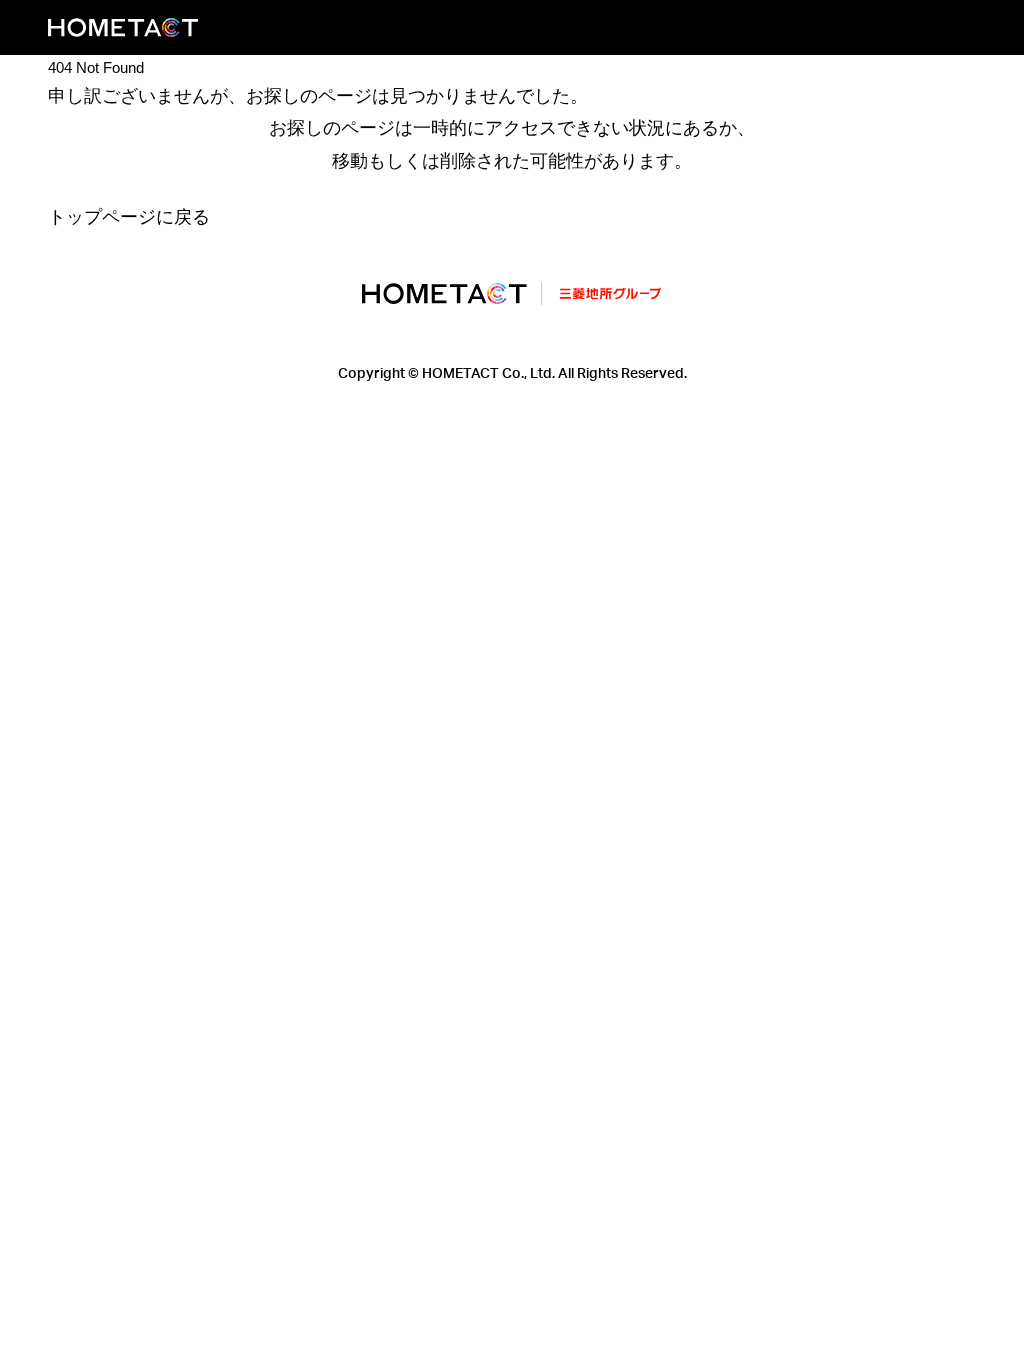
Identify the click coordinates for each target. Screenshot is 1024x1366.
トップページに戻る (129, 217)
